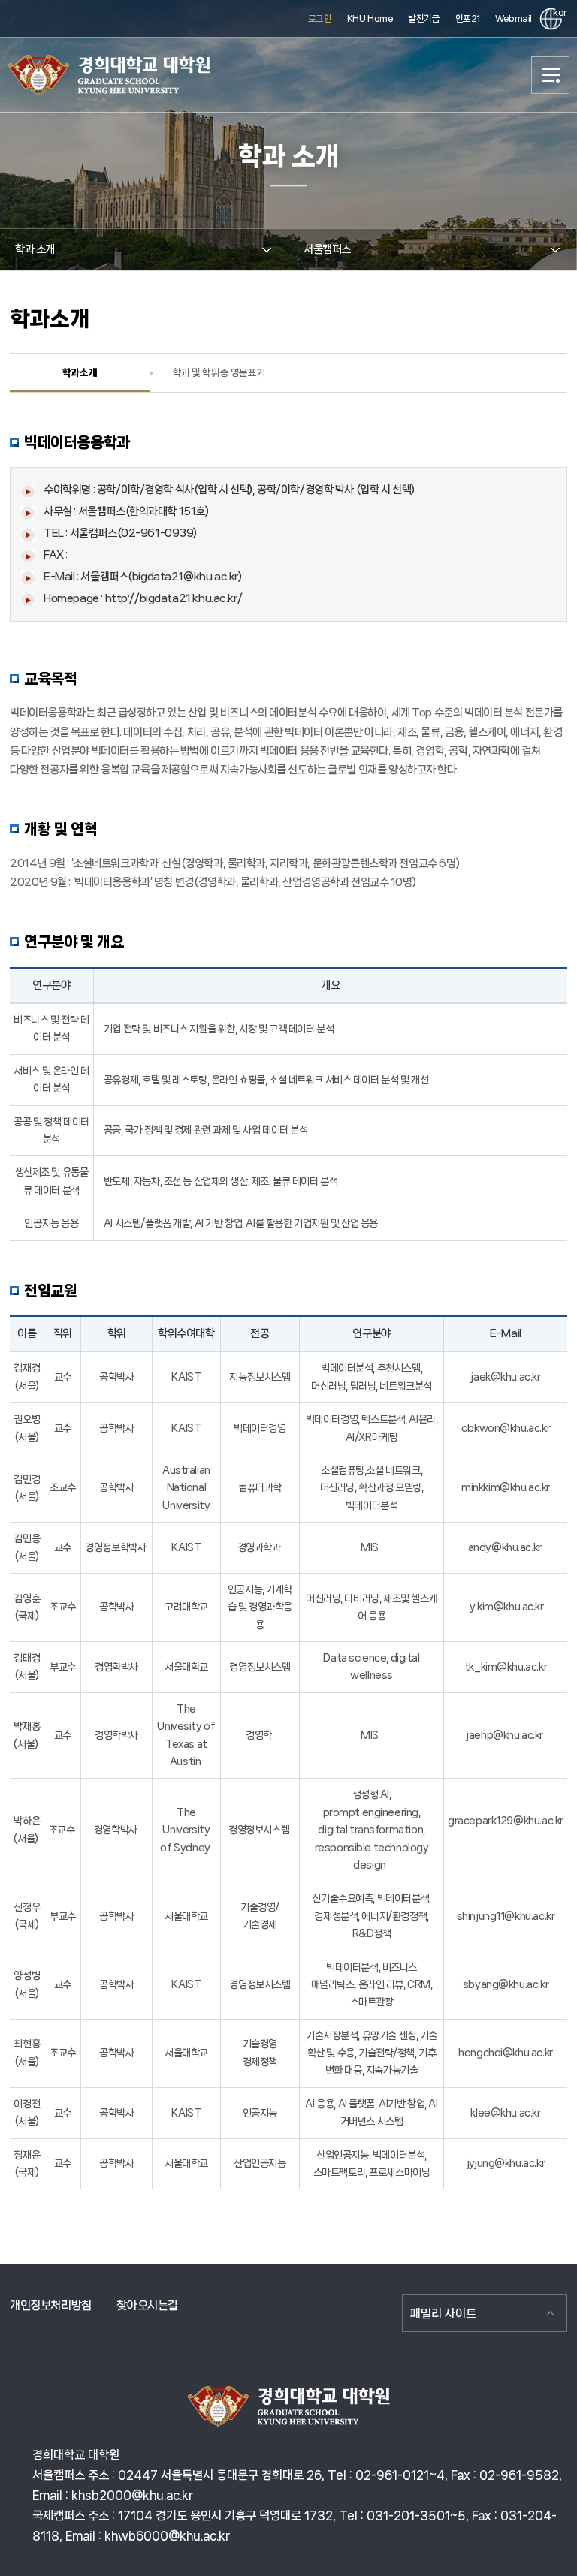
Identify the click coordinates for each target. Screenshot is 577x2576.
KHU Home (370, 18)
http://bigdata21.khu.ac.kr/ (174, 598)
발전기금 (424, 18)
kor (557, 12)
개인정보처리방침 (51, 2305)
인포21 (468, 18)
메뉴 (551, 75)
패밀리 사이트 (443, 2314)
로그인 (320, 18)
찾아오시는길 (147, 2305)
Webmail (514, 18)
